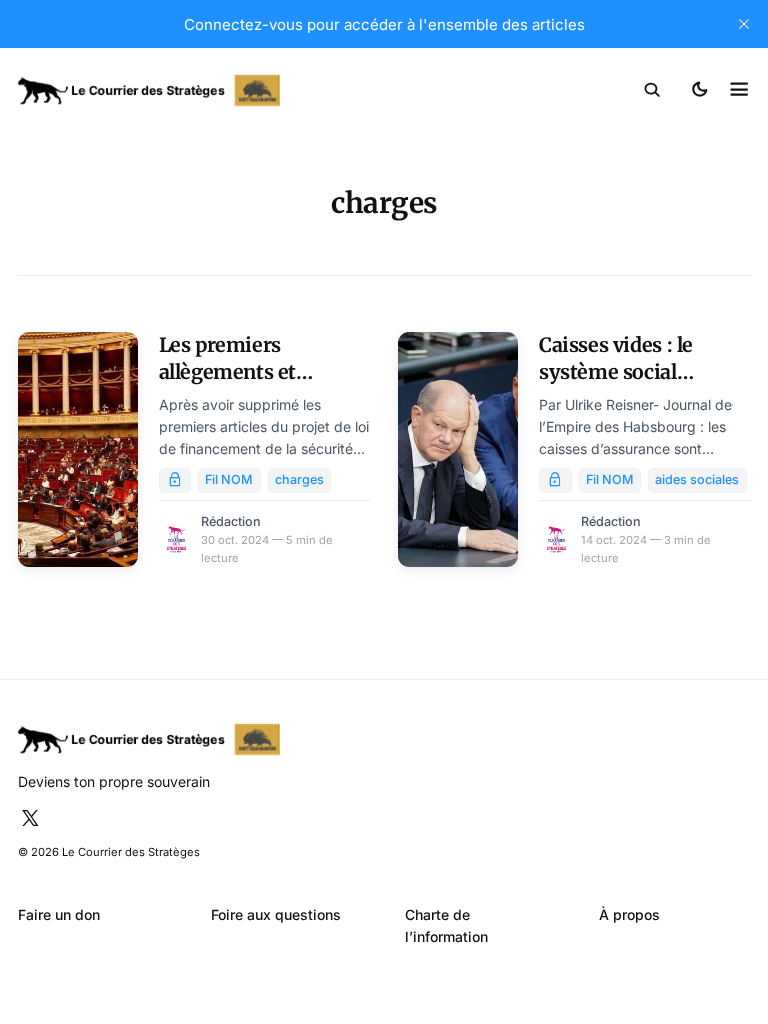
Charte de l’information (446, 925)
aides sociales (697, 479)
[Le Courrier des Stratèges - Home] (201, 90)
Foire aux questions (276, 914)
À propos (629, 914)
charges (299, 479)
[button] (652, 90)
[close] (744, 24)
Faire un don (59, 914)
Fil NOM (229, 479)
